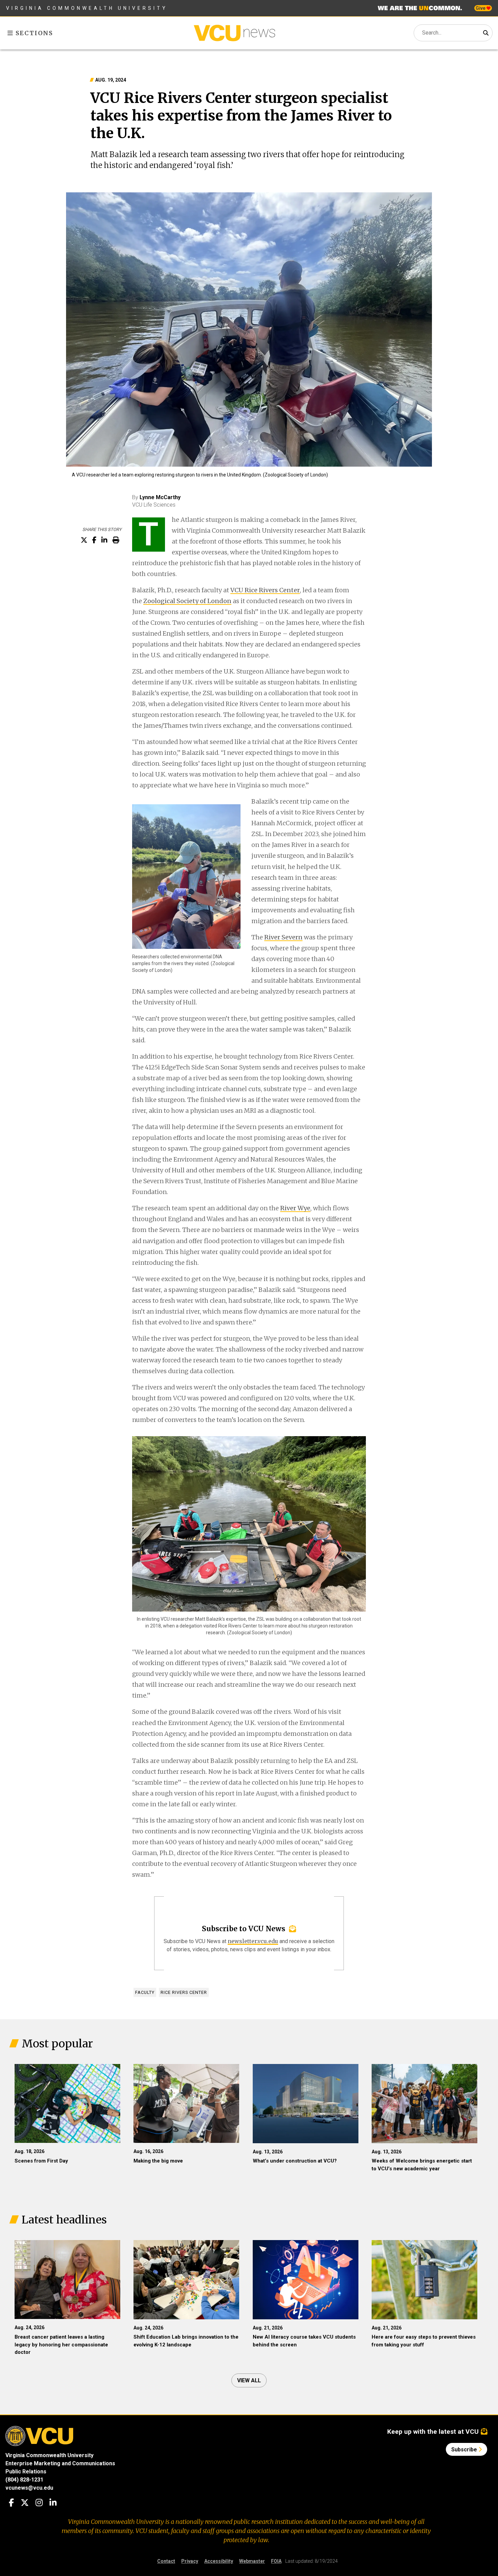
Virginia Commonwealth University (87, 8)
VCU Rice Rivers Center (265, 590)
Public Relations (26, 2472)
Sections (33, 33)
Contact (166, 2561)
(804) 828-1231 (24, 2480)
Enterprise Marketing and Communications (60, 2463)
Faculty (145, 1992)
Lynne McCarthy (160, 497)
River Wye (295, 1208)
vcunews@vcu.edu (29, 2488)
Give (481, 8)
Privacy (190, 2561)
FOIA (276, 2561)
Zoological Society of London (187, 601)
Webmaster (252, 2561)
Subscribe (465, 2450)
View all (249, 2380)
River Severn (283, 937)
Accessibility (219, 2561)
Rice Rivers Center (184, 1992)
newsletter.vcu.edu (253, 1941)
